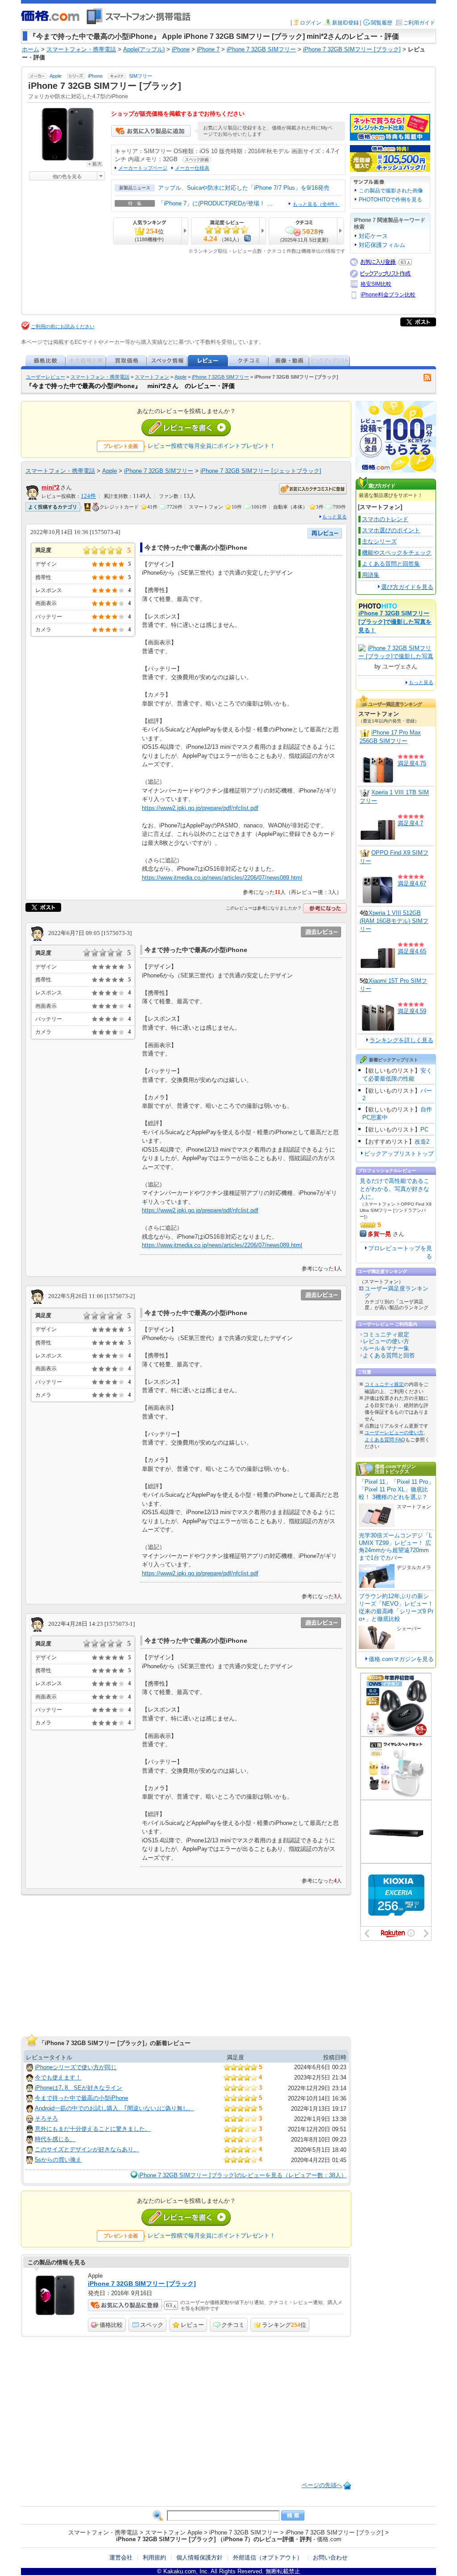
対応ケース (373, 236)
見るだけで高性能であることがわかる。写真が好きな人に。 (395, 1189)
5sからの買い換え (58, 2160)
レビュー (192, 2325)
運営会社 (121, 2557)
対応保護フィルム (382, 245)
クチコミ (233, 2325)
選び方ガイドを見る (407, 587)
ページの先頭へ (322, 2485)
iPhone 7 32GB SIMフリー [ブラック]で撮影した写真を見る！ (395, 622)
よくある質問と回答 (389, 1355)
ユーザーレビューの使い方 (394, 1432)
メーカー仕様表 (192, 168)
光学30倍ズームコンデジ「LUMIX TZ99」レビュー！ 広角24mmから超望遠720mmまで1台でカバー (395, 1547)
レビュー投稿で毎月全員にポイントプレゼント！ (212, 446)
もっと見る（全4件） (316, 204)
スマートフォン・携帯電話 (100, 377)
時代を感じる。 (55, 2139)
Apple (56, 76)
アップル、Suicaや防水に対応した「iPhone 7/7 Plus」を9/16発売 (244, 188)
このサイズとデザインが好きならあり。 (87, 2149)
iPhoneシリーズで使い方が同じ (76, 2067)
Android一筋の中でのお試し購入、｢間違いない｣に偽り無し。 (114, 2108)
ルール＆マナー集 (386, 1348)
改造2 (422, 1142)
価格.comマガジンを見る (401, 1659)
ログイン (311, 23)
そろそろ (46, 2119)
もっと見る (334, 517)
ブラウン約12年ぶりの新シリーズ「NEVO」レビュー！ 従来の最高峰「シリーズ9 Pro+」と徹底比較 (396, 1607)
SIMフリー (141, 76)
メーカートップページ (143, 168)
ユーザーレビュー (46, 377)
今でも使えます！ (58, 2077)
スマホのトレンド (385, 519)
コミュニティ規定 (386, 1334)
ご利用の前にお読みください (63, 326)
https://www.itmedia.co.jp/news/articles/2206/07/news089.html (222, 878)
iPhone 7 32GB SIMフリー (220, 377)
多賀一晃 (379, 1234)
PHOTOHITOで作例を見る (391, 200)
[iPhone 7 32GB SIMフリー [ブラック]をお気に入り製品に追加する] (151, 135)
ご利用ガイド (419, 23)
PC (424, 1129)
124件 (88, 496)
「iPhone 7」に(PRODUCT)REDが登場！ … (215, 203)
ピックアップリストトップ (399, 1154)
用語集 (371, 575)
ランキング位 (284, 2325)
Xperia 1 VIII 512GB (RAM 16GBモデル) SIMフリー (394, 921)
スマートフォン (152, 377)
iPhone (95, 76)
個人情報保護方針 (199, 2557)
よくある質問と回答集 (391, 564)
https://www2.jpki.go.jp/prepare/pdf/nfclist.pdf (200, 808)
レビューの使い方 (386, 1341)
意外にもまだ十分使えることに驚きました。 (93, 2129)
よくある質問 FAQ (385, 1440)
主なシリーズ (379, 541)
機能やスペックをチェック (397, 553)
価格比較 (111, 2325)
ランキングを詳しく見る (401, 1040)
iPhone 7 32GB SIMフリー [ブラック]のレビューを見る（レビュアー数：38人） (243, 2175)
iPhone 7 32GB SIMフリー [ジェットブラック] (261, 471)
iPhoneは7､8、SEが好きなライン (79, 2088)
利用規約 (154, 2557)
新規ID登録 (345, 23)
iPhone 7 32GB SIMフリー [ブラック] (142, 2284)
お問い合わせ (330, 2557)
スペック (152, 2325)
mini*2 (50, 487)
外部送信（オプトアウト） (268, 2557)
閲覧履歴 (382, 23)
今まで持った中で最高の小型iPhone (81, 2098)
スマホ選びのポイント (391, 530)
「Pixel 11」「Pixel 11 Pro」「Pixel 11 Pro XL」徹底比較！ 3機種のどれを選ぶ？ (396, 1489)
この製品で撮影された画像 (391, 191)
